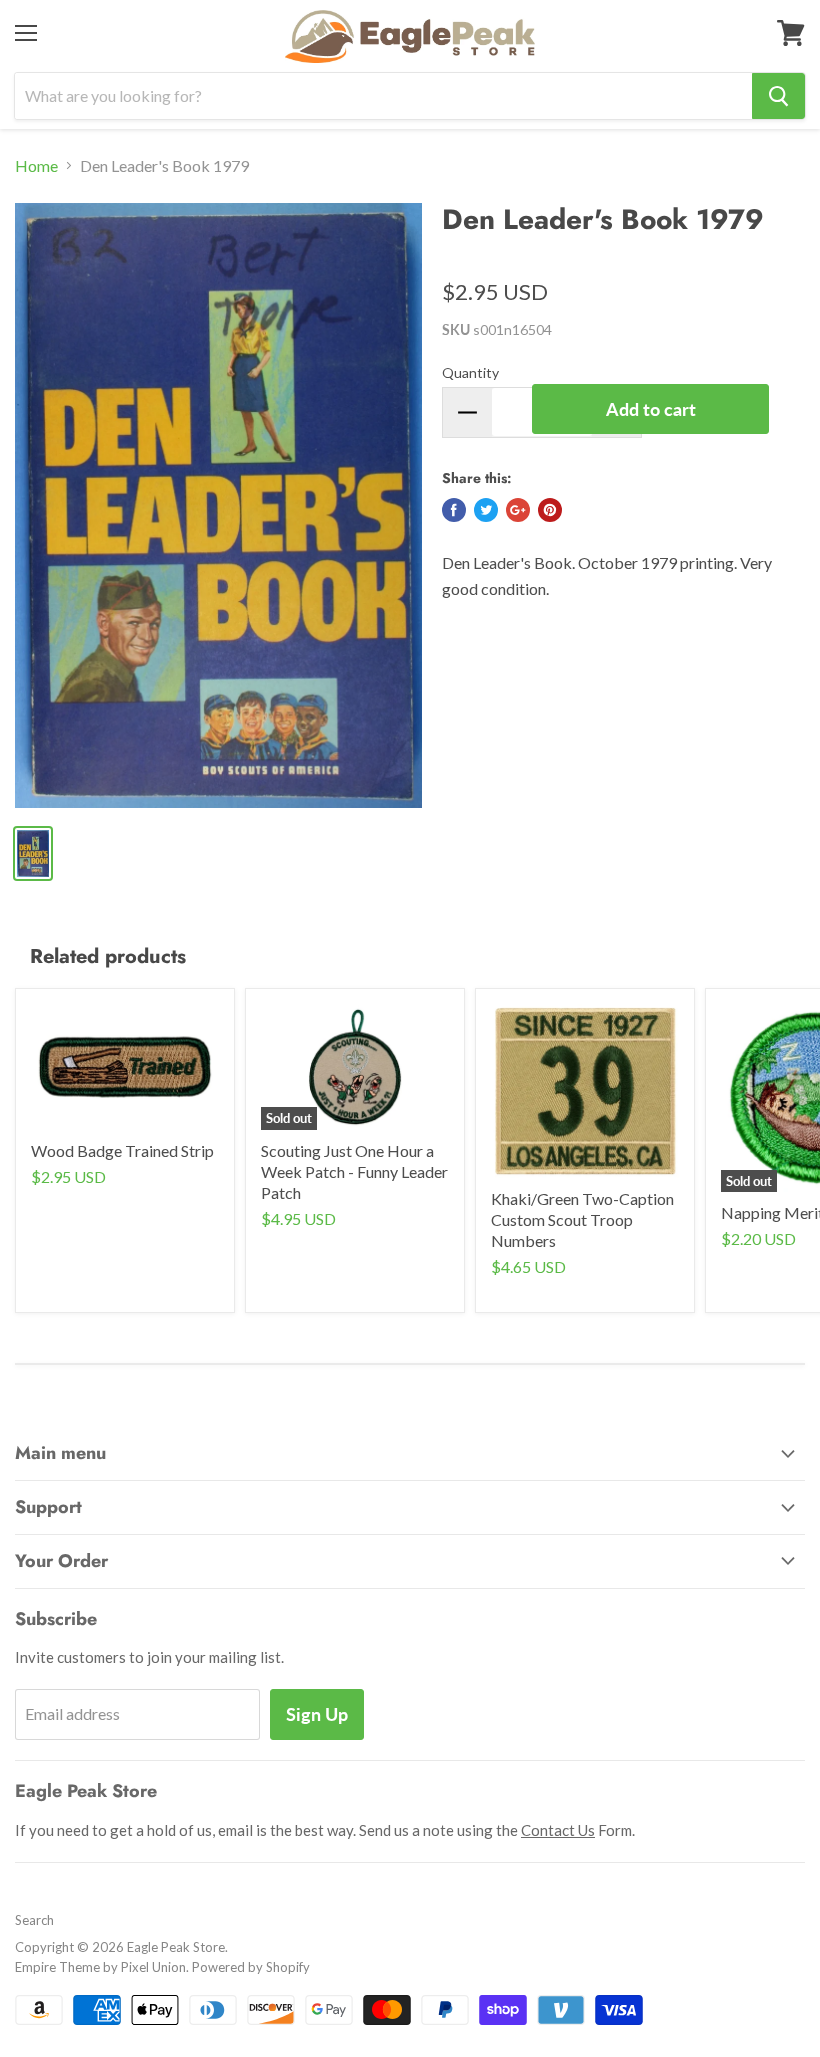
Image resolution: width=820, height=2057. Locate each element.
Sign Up (317, 1714)
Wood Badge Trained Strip (122, 1150)
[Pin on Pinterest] (550, 510)
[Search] (778, 96)
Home (36, 166)
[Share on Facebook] (454, 510)
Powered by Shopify (251, 1967)
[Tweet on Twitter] (486, 510)
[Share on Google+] (518, 510)
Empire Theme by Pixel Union (100, 1967)
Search (34, 1920)
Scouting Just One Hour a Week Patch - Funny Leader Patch (354, 1171)
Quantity (470, 372)
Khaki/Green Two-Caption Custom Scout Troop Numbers (582, 1219)
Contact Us (558, 1830)
